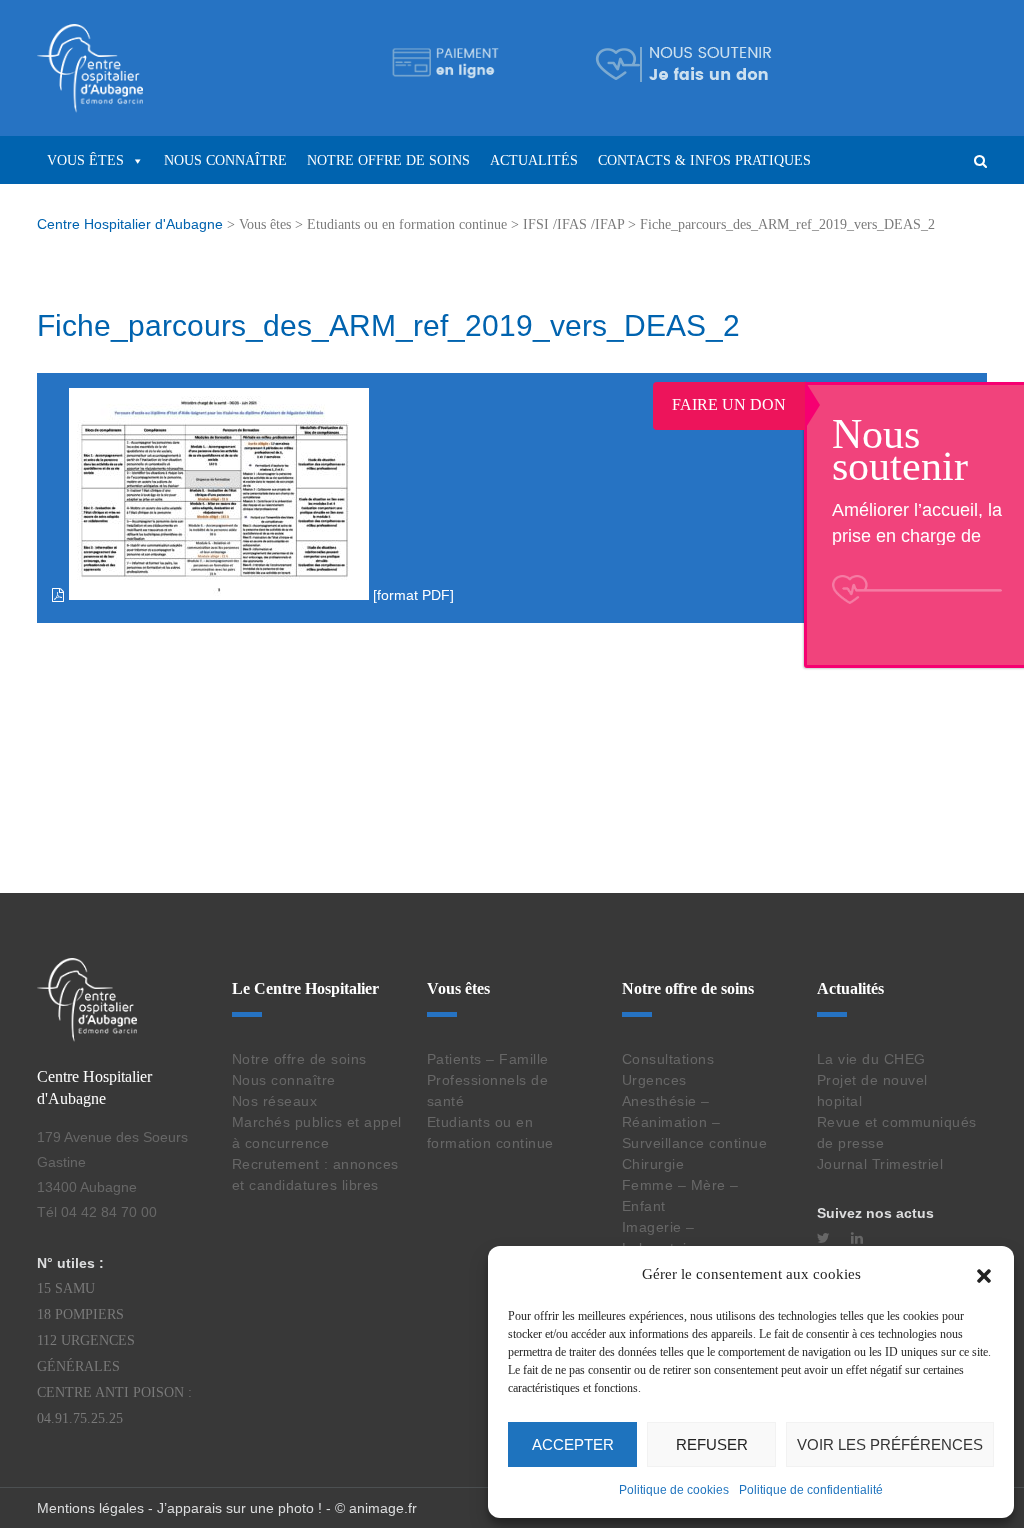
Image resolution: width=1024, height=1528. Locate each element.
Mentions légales (90, 1508)
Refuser (712, 1444)
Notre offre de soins (388, 160)
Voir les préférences (890, 1444)
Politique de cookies (674, 1490)
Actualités (534, 160)
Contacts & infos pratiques (704, 160)
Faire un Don (754, 404)
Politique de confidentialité (811, 1490)
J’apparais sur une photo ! (239, 1508)
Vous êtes (85, 160)
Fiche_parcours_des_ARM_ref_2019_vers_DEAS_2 (388, 325)
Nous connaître (225, 160)
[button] (984, 1274)
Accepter (573, 1444)
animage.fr (383, 1508)
